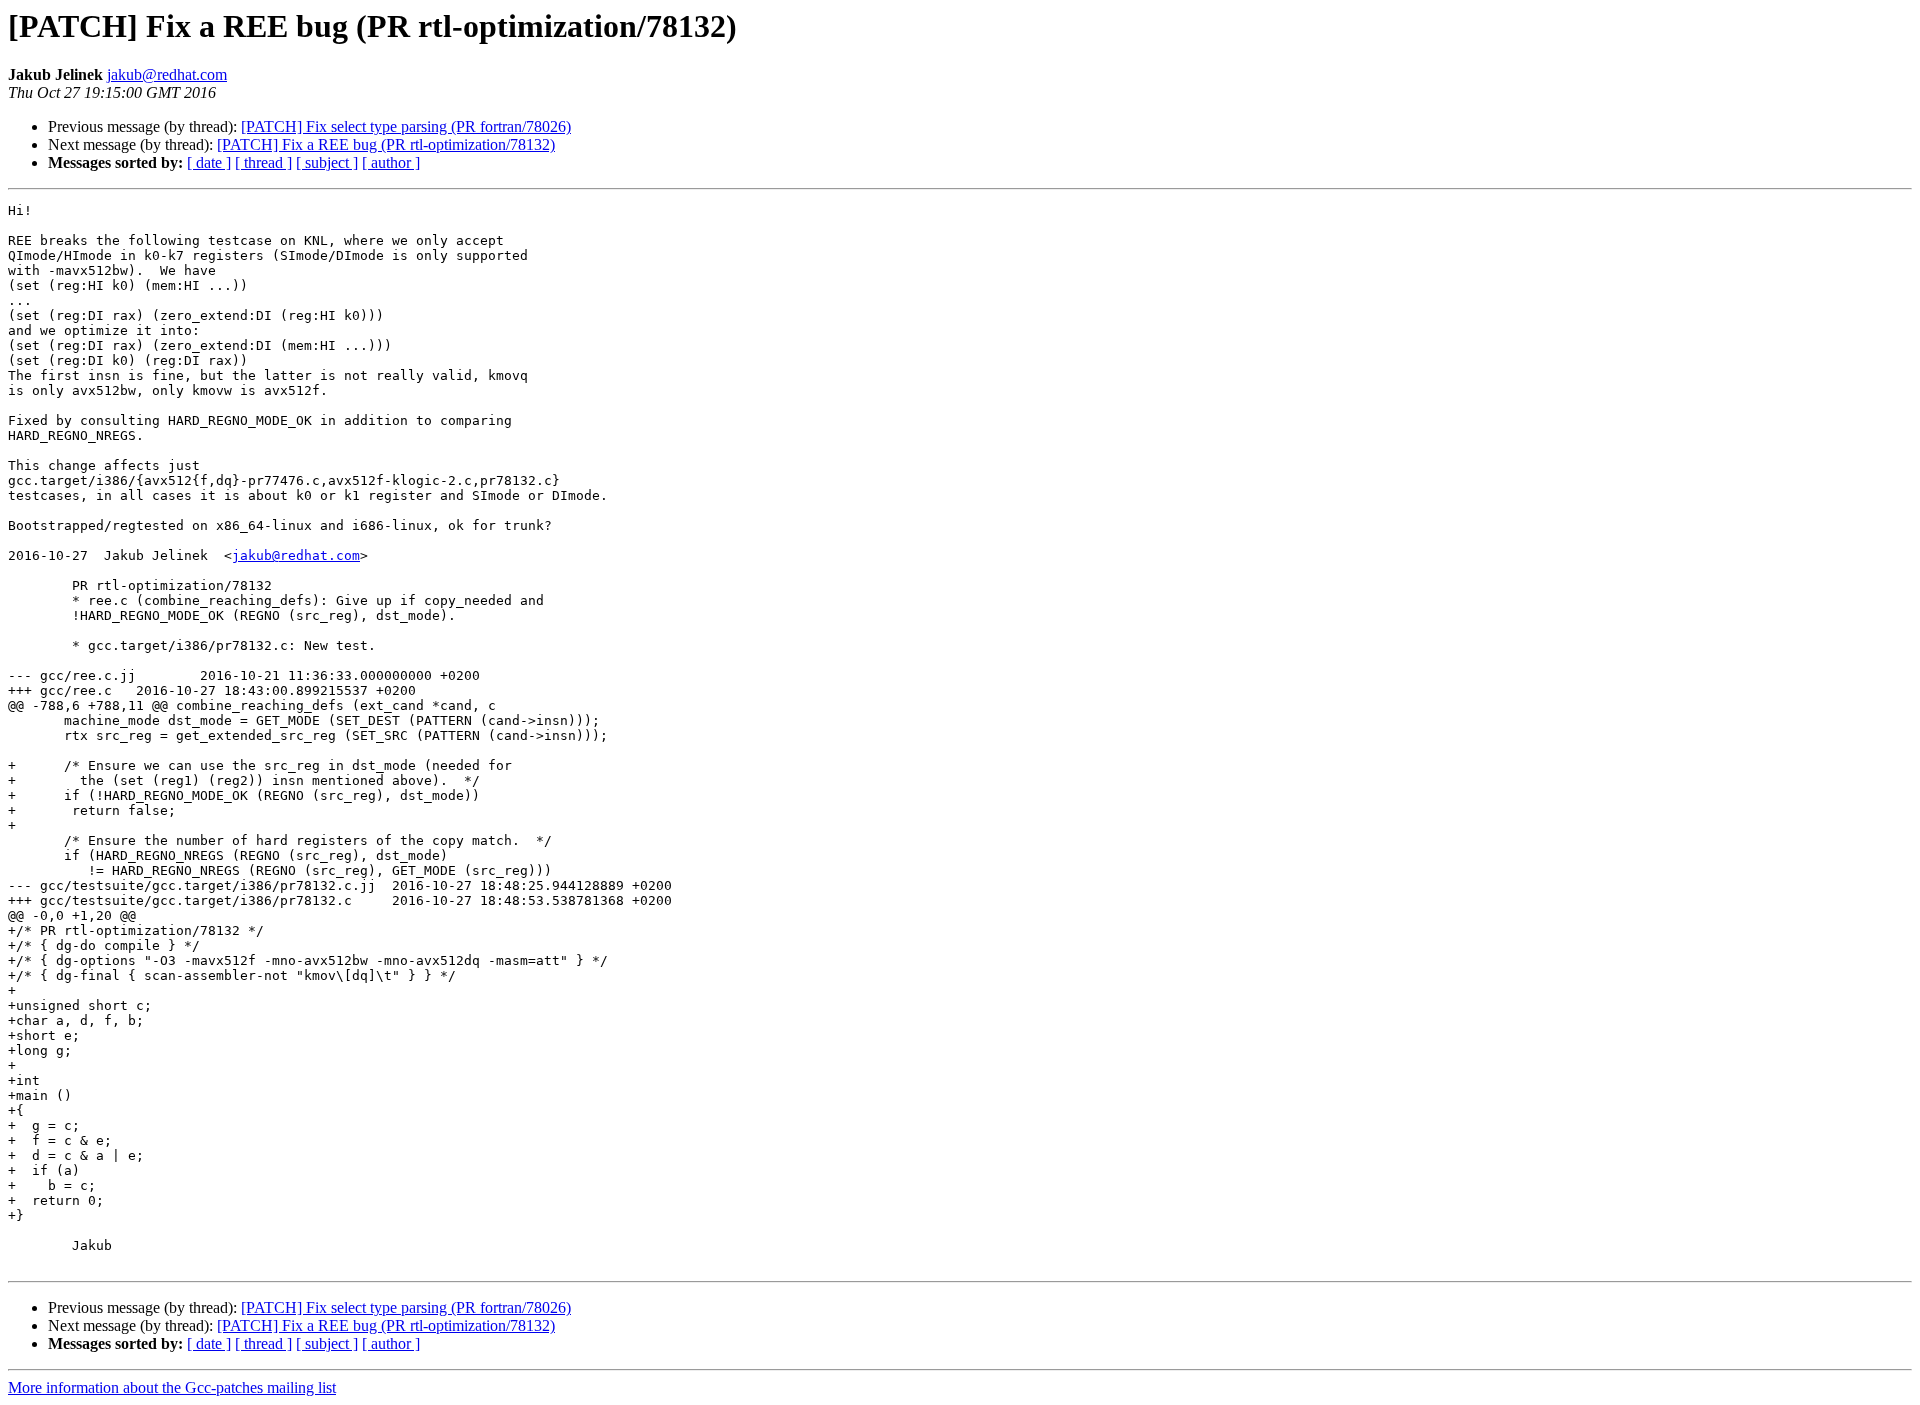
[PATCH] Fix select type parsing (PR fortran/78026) (406, 126)
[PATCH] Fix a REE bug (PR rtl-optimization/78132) (386, 144)
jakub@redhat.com (167, 74)
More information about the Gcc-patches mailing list (172, 1387)
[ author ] (391, 162)
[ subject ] (327, 162)
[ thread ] (263, 162)
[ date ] (209, 162)
